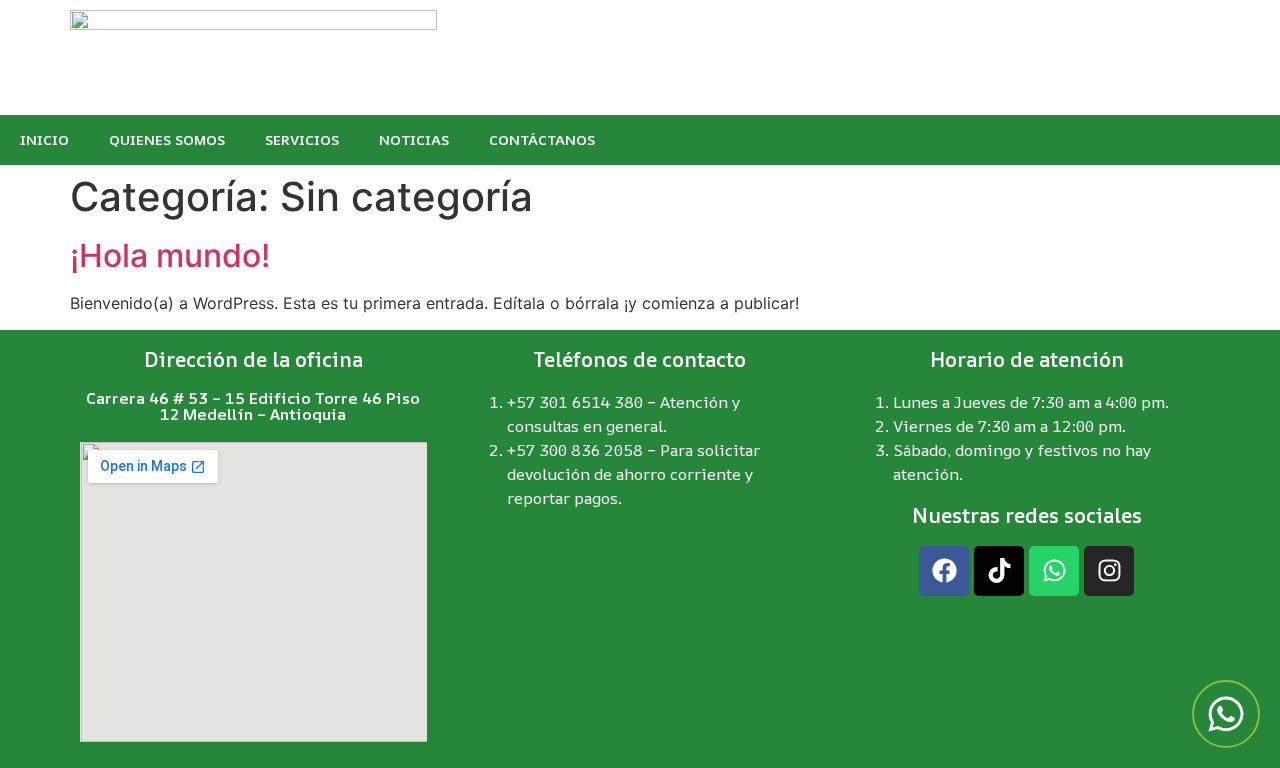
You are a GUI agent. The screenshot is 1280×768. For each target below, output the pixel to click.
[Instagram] (1109, 571)
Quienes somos (167, 139)
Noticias (414, 139)
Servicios (302, 139)
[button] (1226, 714)
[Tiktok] (999, 571)
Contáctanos (542, 139)
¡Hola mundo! (170, 255)
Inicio (44, 139)
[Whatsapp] (1054, 571)
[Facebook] (944, 571)
